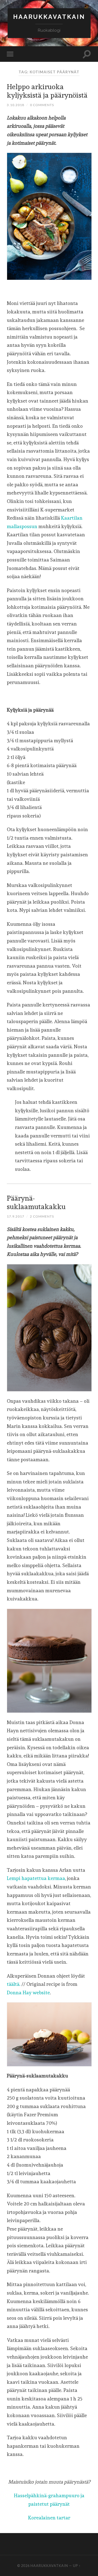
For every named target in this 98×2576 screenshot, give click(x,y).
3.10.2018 (16, 105)
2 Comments (42, 1216)
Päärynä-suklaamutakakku (36, 1202)
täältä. (14, 1984)
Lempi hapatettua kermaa (36, 1878)
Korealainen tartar (49, 2518)
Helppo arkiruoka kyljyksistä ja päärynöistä (47, 91)
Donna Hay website (28, 1993)
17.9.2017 (16, 1216)
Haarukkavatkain (49, 17)
